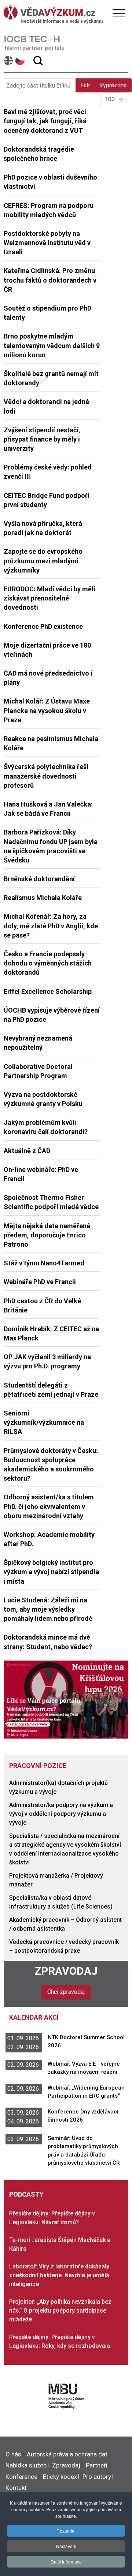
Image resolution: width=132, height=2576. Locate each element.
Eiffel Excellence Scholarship (48, 991)
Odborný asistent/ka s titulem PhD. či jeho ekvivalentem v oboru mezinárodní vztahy (49, 1506)
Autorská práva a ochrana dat (67, 2454)
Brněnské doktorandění (39, 879)
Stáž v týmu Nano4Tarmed (44, 1263)
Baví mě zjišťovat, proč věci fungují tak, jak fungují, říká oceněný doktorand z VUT (45, 121)
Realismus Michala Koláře (43, 898)
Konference (21, 2477)
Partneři (97, 2465)
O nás (13, 2454)
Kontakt (16, 2488)
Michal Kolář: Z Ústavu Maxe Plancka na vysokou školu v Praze (47, 710)
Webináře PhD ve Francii (40, 1282)
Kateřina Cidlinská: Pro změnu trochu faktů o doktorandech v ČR (50, 280)
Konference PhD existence (43, 626)
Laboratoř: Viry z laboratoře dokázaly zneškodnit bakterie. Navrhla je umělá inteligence (59, 2275)
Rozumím (66, 2531)
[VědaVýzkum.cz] (64, 13)
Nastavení (66, 2546)
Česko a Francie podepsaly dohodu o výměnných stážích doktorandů (48, 963)
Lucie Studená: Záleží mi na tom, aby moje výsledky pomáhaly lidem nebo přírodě (48, 1609)
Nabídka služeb (26, 2465)
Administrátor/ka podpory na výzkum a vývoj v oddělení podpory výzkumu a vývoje (61, 1814)
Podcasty (26, 2194)
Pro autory (97, 2477)
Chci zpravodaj (66, 1992)
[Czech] (20, 61)
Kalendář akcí (34, 2017)
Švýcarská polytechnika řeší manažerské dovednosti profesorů (46, 776)
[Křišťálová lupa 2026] (66, 1699)
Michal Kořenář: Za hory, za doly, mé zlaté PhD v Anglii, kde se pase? (51, 926)
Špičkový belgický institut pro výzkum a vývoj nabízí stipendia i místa (51, 1572)
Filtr (85, 85)
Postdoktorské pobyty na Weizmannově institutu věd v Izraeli (47, 243)
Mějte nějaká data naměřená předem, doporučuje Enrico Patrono (47, 1235)
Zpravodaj (66, 1971)
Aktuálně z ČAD (27, 1151)
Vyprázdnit (113, 85)
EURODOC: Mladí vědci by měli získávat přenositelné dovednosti (49, 598)
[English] (9, 61)
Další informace (66, 2561)
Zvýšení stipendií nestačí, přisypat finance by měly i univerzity (42, 439)
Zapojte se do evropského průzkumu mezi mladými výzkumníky (43, 561)
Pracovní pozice (38, 1766)
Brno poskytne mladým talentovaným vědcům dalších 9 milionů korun (52, 345)
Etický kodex (60, 2477)
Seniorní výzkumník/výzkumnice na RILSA (44, 1422)
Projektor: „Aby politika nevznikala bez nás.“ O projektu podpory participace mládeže (60, 2311)
